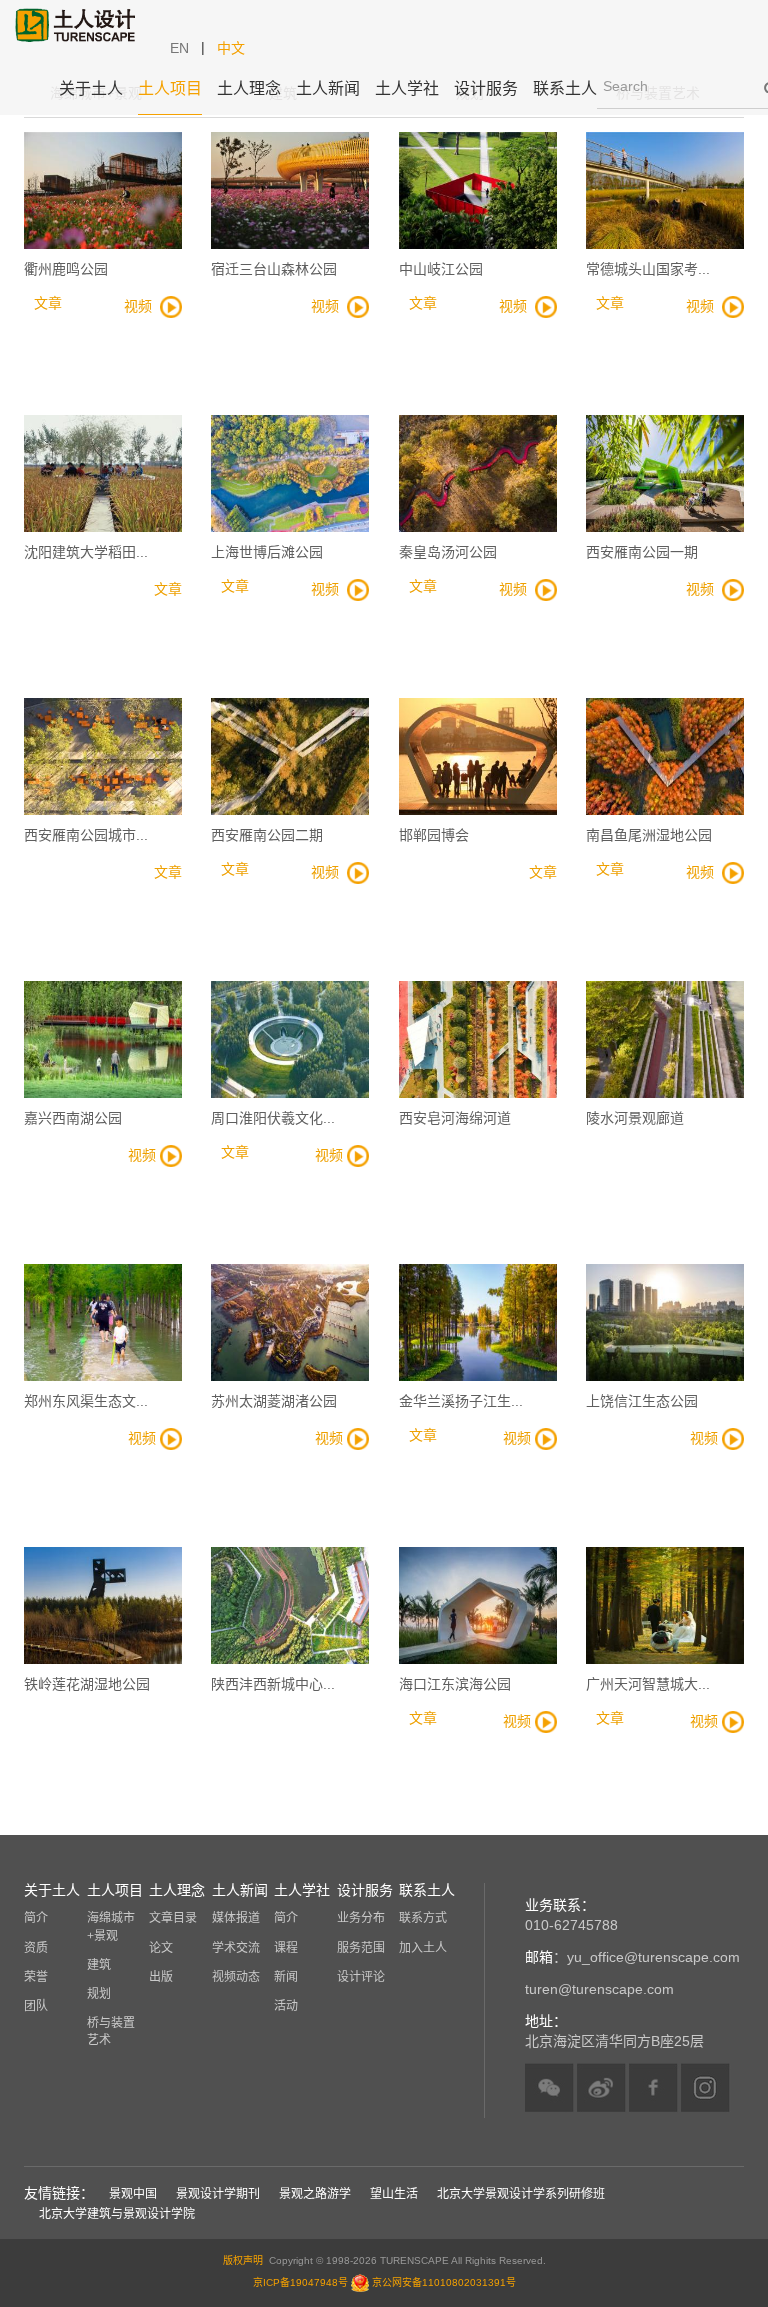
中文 (231, 48)
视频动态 (236, 1977)
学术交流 (236, 1948)
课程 (286, 1948)
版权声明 (243, 2260)
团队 (36, 2006)
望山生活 (394, 2194)
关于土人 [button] (91, 88)
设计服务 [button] (486, 88)
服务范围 (361, 1948)
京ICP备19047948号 (300, 2281)
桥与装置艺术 (111, 2031)
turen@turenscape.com (599, 1989)
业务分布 (361, 1918)
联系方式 (423, 1918)
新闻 (286, 1977)
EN (179, 48)
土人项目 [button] (170, 88)
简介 (36, 1918)
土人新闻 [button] (328, 88)
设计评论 (361, 1977)
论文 (161, 1948)
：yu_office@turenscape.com (632, 1957)
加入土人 (423, 1948)
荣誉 (36, 1977)
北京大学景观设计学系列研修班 (521, 2194)
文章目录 (173, 1918)
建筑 (99, 1965)
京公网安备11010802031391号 (444, 2281)
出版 (161, 1977)
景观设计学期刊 (218, 2194)
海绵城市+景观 (111, 1926)
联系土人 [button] (565, 88)
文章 (168, 589)
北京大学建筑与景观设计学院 (117, 2214)
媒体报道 (236, 1918)
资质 (36, 1948)
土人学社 (407, 88)
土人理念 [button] (249, 88)
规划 (99, 1994)
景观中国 (133, 2194)
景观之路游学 (315, 2194)
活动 (286, 2006)
